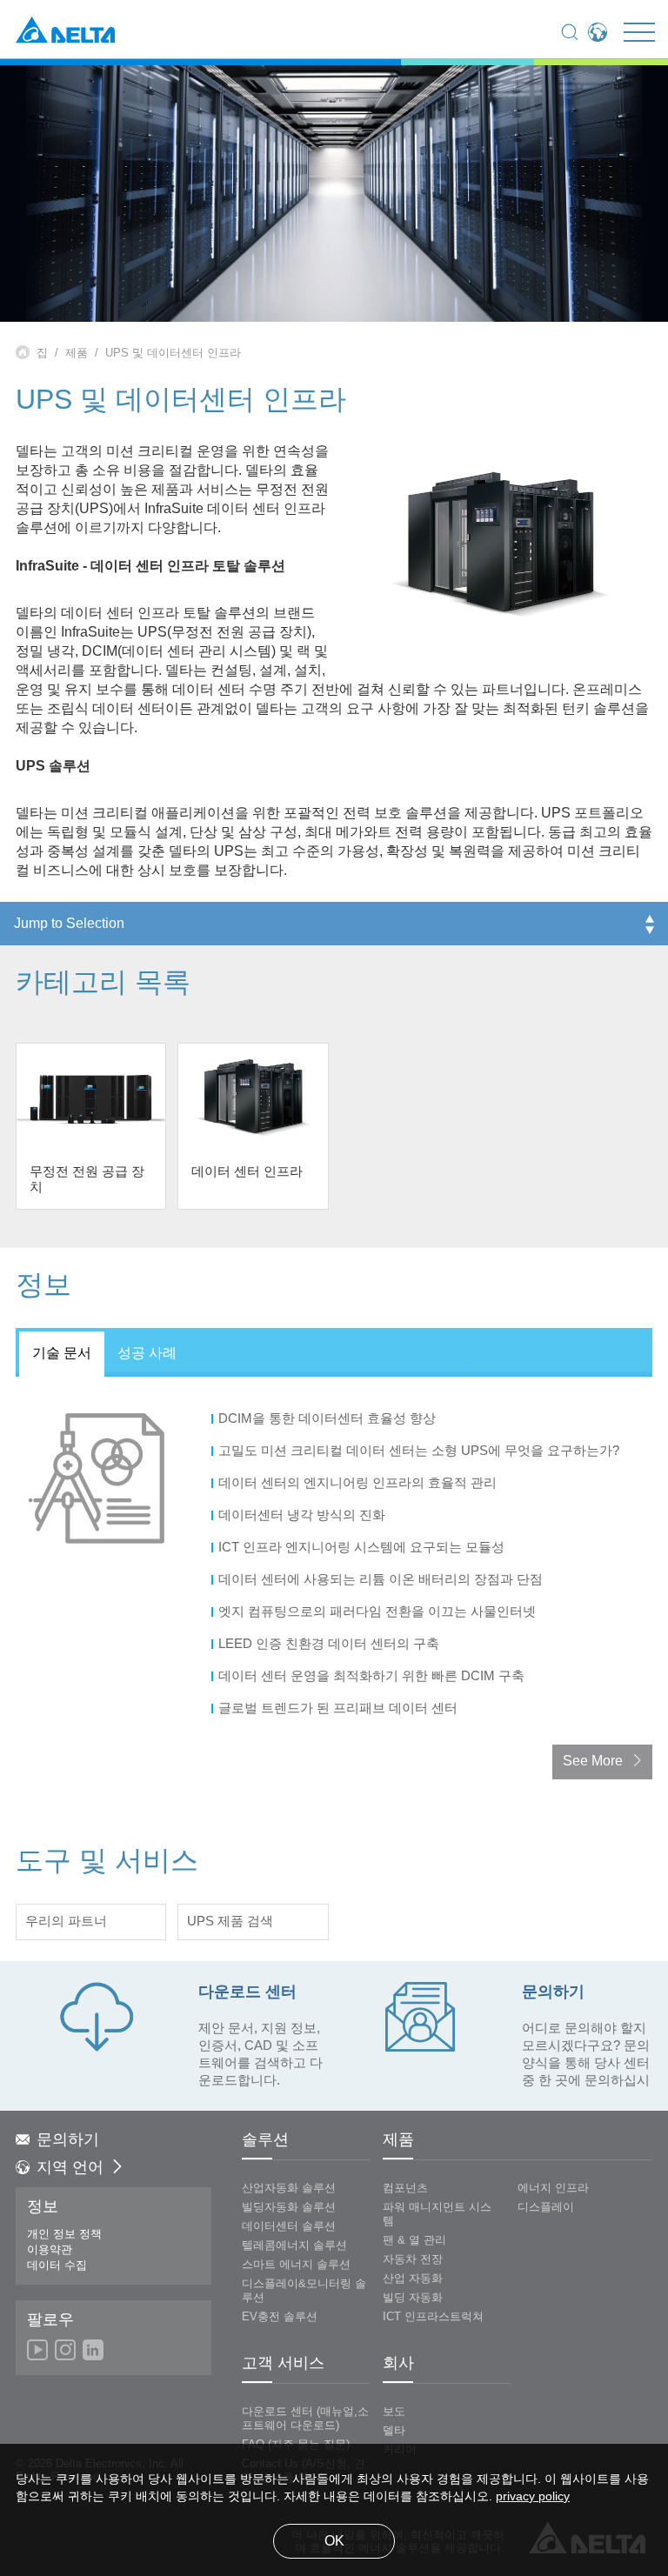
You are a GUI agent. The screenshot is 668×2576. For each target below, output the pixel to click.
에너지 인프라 (553, 2188)
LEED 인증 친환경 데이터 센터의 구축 (331, 1645)
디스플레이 (546, 2207)
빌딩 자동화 (413, 2298)
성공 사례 (147, 1354)
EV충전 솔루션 (280, 2317)
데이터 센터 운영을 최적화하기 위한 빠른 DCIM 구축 (373, 1677)
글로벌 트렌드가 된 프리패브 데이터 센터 (340, 1709)
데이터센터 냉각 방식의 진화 (304, 1516)
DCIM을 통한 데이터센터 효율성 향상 (329, 1419)
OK (334, 2542)
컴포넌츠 (405, 2188)
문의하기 (68, 2140)
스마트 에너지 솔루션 (296, 2265)
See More (593, 1762)
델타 (394, 2431)
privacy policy (533, 2497)
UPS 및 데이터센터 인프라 (173, 353)
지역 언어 (70, 2168)
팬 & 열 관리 (414, 2240)
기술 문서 (62, 1354)
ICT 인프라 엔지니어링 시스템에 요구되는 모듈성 (363, 1548)
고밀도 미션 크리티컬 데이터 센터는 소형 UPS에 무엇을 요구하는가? (421, 1452)
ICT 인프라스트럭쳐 (433, 2317)
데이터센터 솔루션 (289, 2226)
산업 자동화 (413, 2279)
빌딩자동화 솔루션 (289, 2207)
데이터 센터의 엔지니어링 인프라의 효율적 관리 (359, 1484)
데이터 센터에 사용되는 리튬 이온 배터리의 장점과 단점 (382, 1580)
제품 (77, 353)
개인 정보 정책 (64, 2234)
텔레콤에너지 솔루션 (294, 2246)
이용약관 (50, 2250)
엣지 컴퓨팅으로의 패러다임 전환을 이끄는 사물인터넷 (379, 1612)
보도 (394, 2412)
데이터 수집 (57, 2266)
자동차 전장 (413, 2259)
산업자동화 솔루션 (289, 2188)
